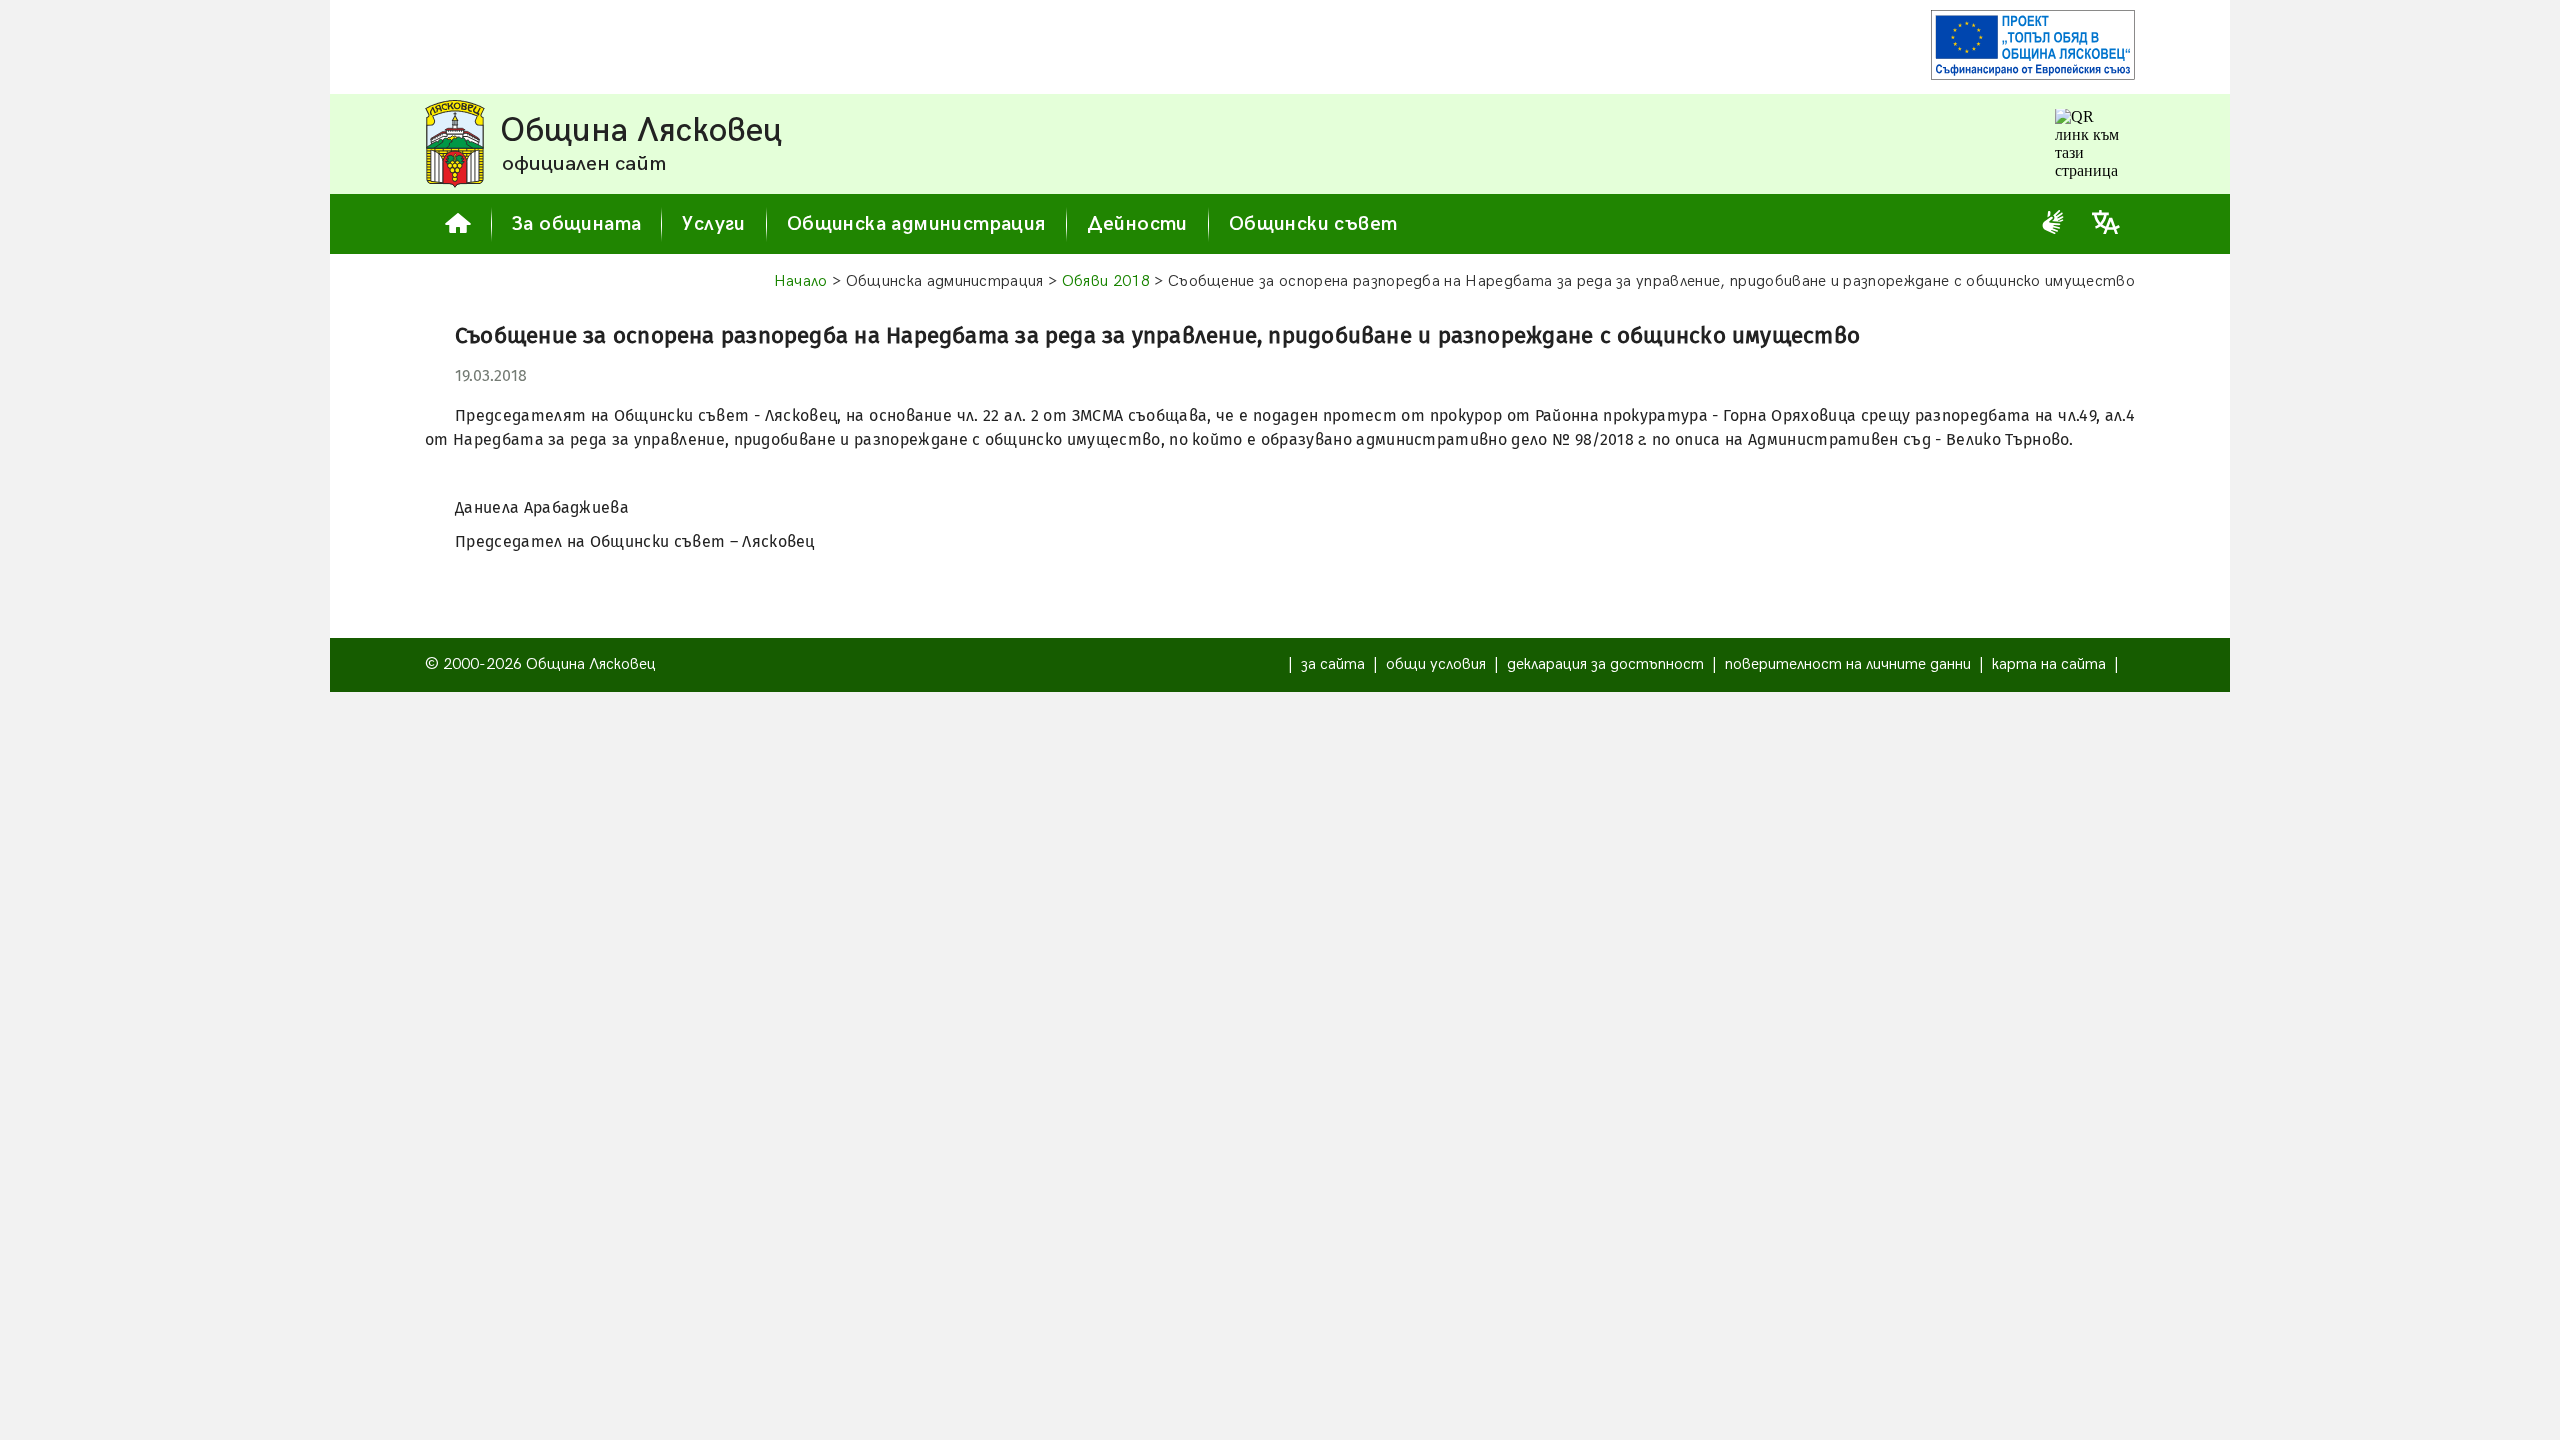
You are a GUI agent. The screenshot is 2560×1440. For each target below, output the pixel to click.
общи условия (1436, 664)
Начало (801, 281)
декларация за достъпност (1605, 664)
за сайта (1333, 664)
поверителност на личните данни (1848, 664)
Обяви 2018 (1106, 281)
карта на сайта (2049, 664)
